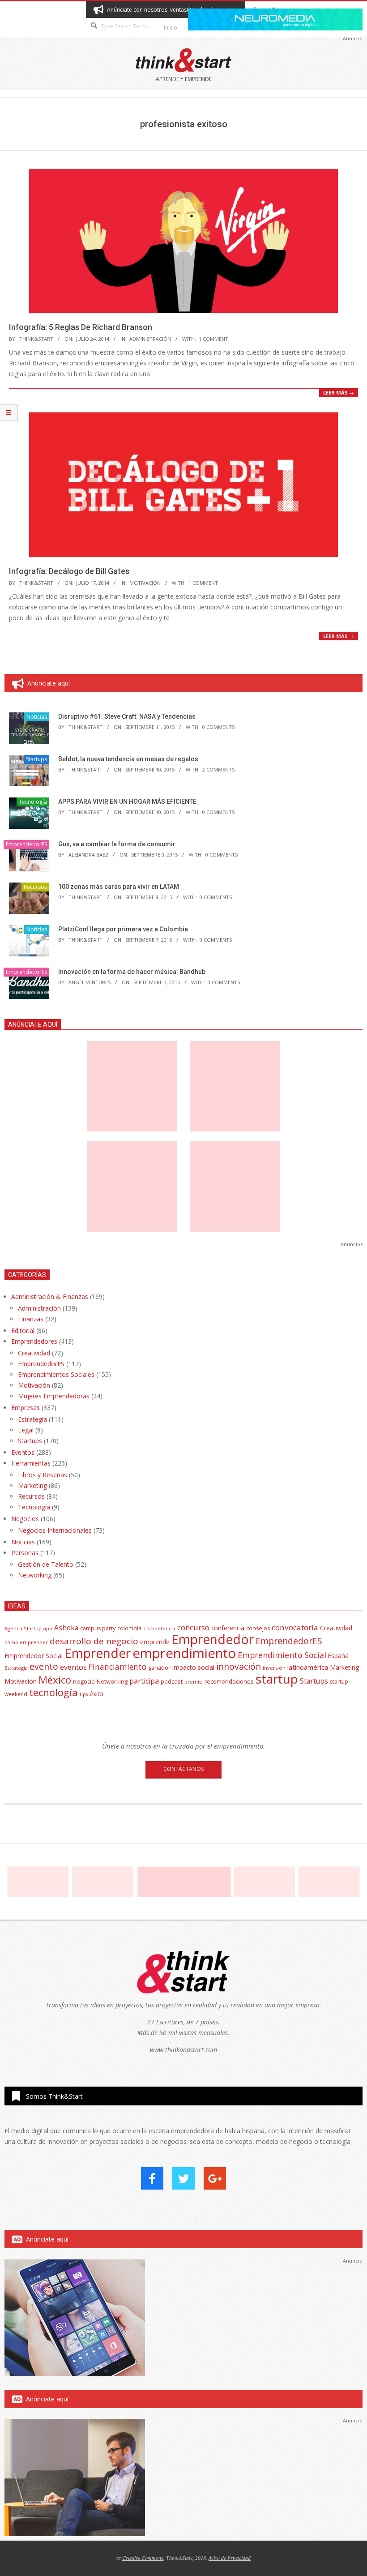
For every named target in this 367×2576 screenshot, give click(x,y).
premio (194, 1682)
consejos (258, 1628)
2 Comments (218, 769)
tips (84, 1694)
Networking (35, 1575)
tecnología (53, 1692)
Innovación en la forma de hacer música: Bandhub (132, 972)
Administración (150, 339)
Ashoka (66, 1628)
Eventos (23, 1452)
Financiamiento (117, 1667)
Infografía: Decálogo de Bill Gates (69, 571)
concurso (193, 1627)
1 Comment (213, 339)
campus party (98, 1628)
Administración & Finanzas (50, 1297)
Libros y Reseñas (43, 1475)
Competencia (159, 1628)
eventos (73, 1667)
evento (44, 1666)
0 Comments (218, 727)
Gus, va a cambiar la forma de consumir (117, 844)
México (55, 1680)
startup (277, 1679)
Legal (26, 1430)
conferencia (228, 1628)
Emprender (98, 1653)
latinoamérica (308, 1667)
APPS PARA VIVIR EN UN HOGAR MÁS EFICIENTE (127, 802)
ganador (159, 1668)
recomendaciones (229, 1681)
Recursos (35, 887)
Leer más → (339, 392)
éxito (96, 1694)
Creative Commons (143, 2558)
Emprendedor (213, 1639)
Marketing (32, 1485)
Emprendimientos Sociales (56, 1374)
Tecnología (33, 802)
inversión (274, 1668)
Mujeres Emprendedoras (54, 1396)
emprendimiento (184, 1653)
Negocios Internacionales (55, 1530)
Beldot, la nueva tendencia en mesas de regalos (128, 759)
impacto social (193, 1667)
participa (144, 1681)
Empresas (26, 1408)
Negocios (25, 1519)
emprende (155, 1642)
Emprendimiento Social (282, 1655)
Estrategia (32, 1419)
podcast (172, 1681)
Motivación (145, 583)
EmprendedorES (26, 844)
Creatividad (34, 1353)
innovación (239, 1666)
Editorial (23, 1331)
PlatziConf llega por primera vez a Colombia (123, 929)
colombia (129, 1628)
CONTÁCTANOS (183, 1769)
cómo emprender (26, 1642)
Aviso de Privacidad (230, 2558)
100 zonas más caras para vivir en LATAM (119, 887)
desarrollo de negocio (94, 1641)
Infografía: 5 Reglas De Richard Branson (81, 327)
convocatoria (295, 1627)
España (338, 1656)
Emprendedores (34, 1341)
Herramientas (31, 1463)
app (48, 1628)
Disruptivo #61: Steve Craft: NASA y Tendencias (127, 716)
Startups (36, 759)
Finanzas (31, 1319)
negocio (84, 1681)
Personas (25, 1553)
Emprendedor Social (34, 1656)
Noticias (37, 717)
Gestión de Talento (46, 1564)
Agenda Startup (23, 1628)
